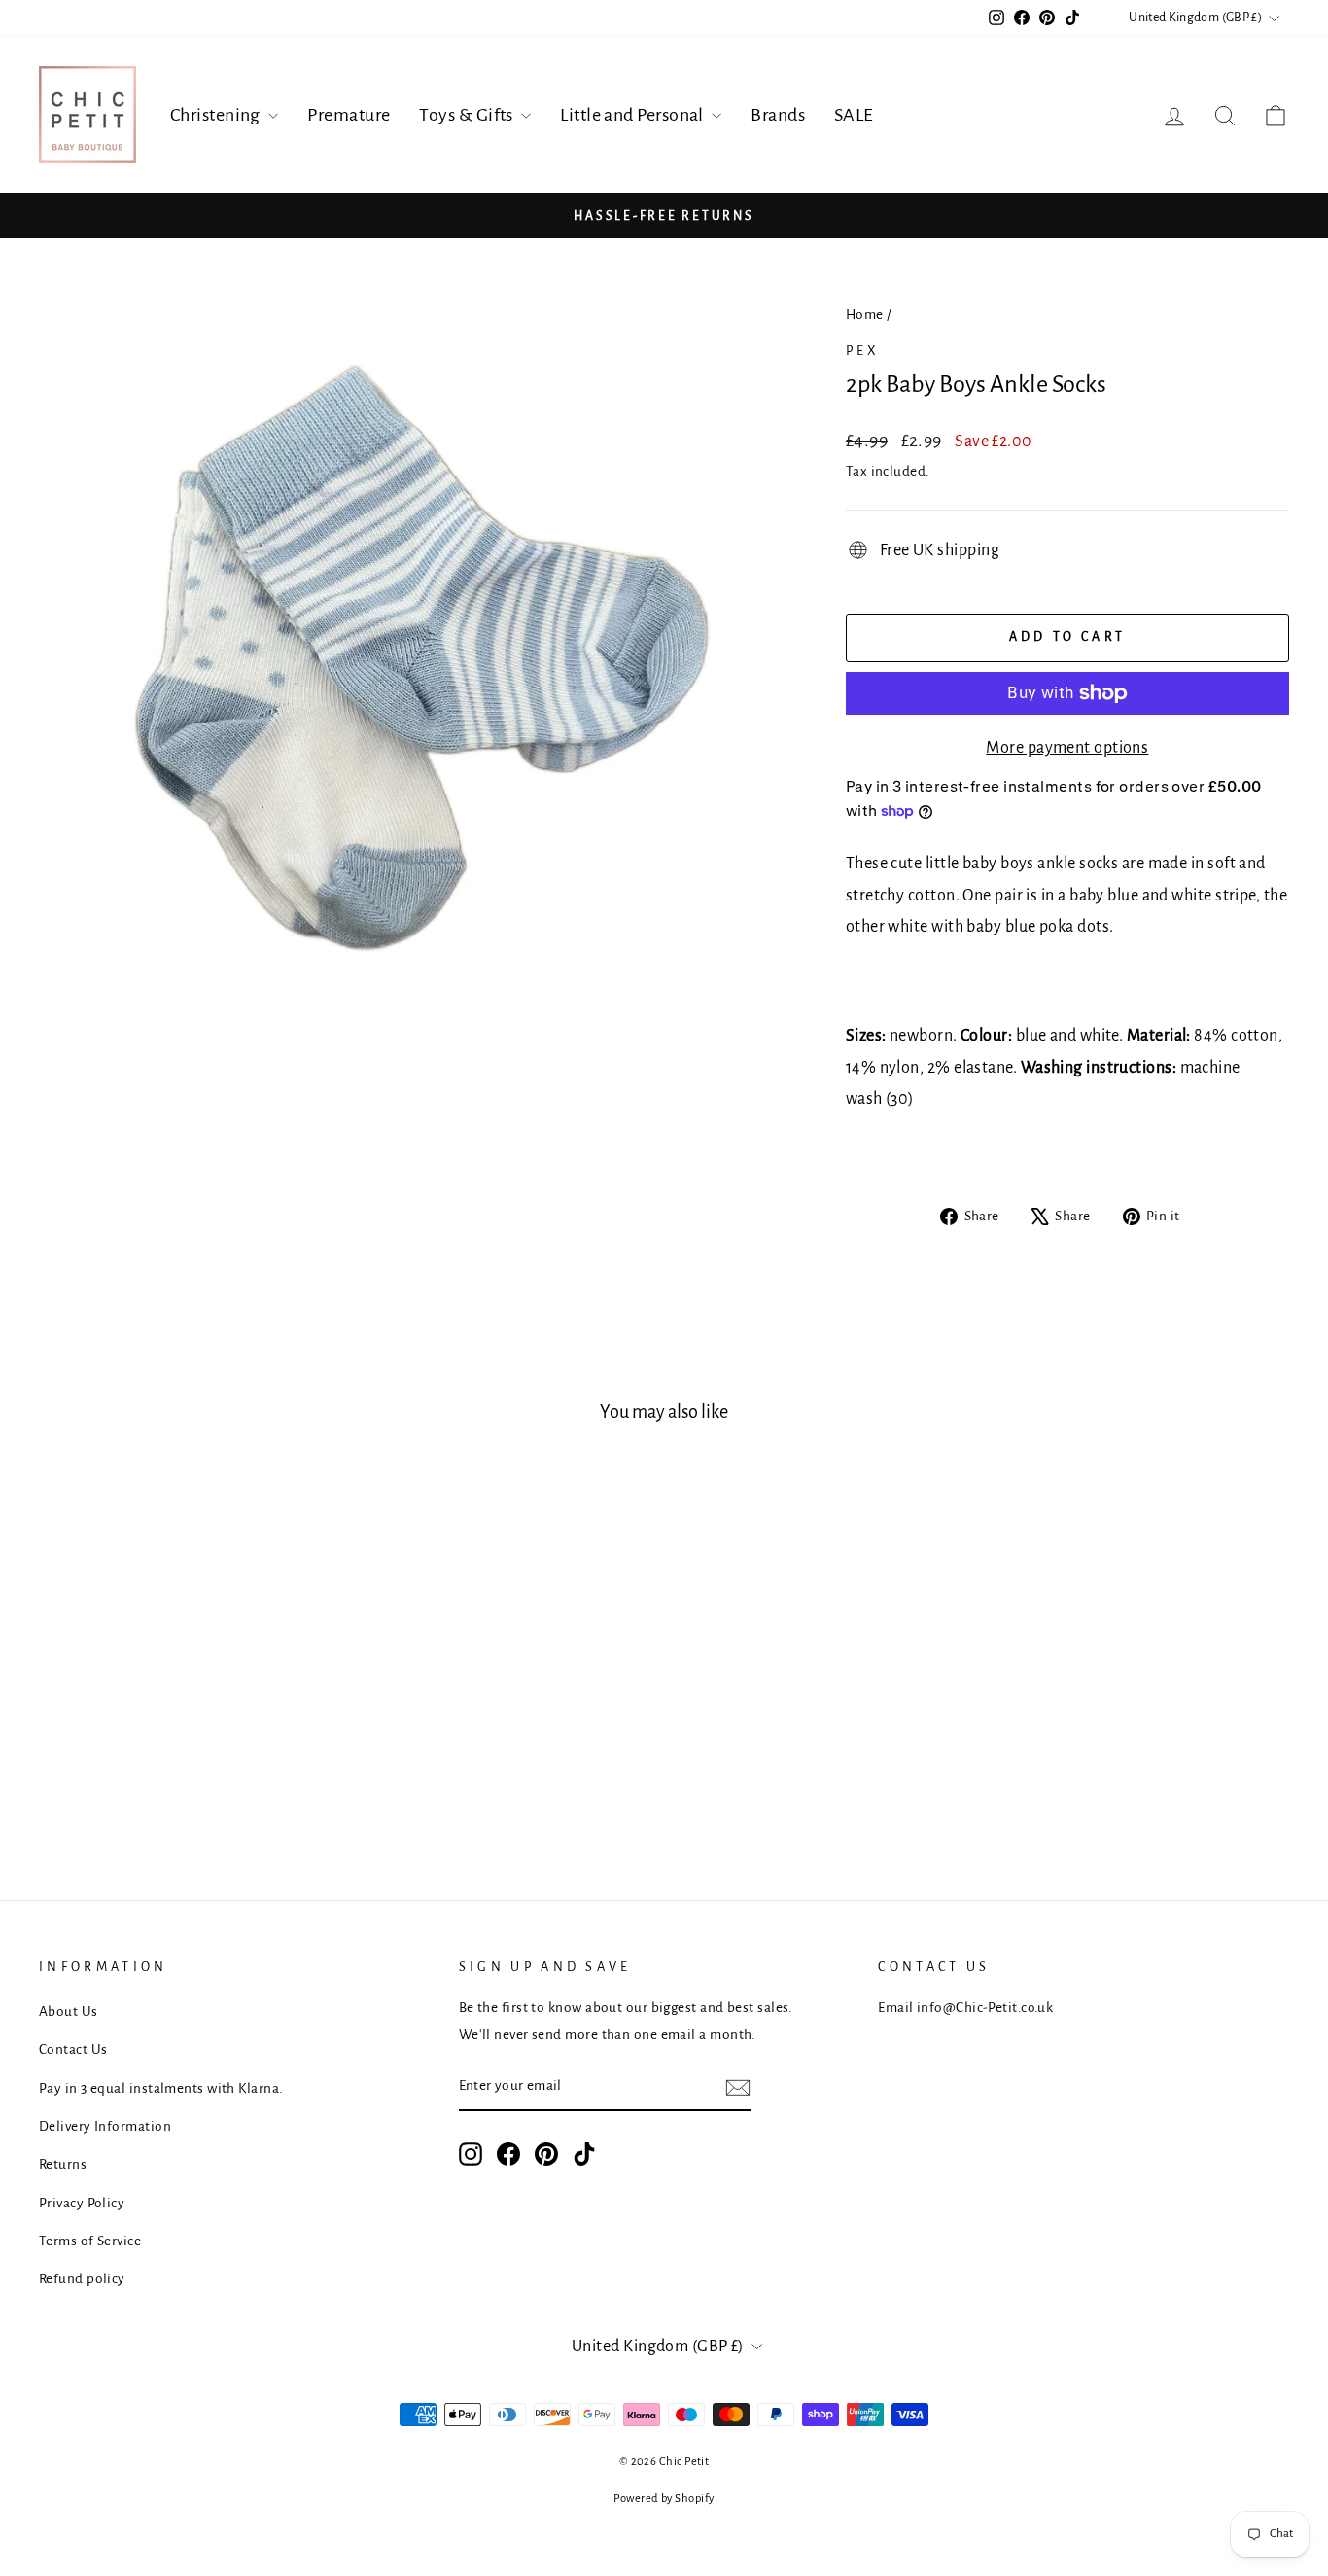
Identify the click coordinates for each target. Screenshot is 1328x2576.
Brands (778, 115)
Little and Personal (633, 115)
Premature (349, 115)
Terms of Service (90, 2241)
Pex (863, 351)
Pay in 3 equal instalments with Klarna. (161, 2088)
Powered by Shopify (664, 2499)
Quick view (187, 1668)
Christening (217, 115)
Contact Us (73, 2049)
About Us (69, 2011)
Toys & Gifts (468, 115)
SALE (854, 115)
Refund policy (82, 2279)
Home (865, 315)
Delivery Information (105, 2126)
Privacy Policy (82, 2203)
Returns (63, 2164)
